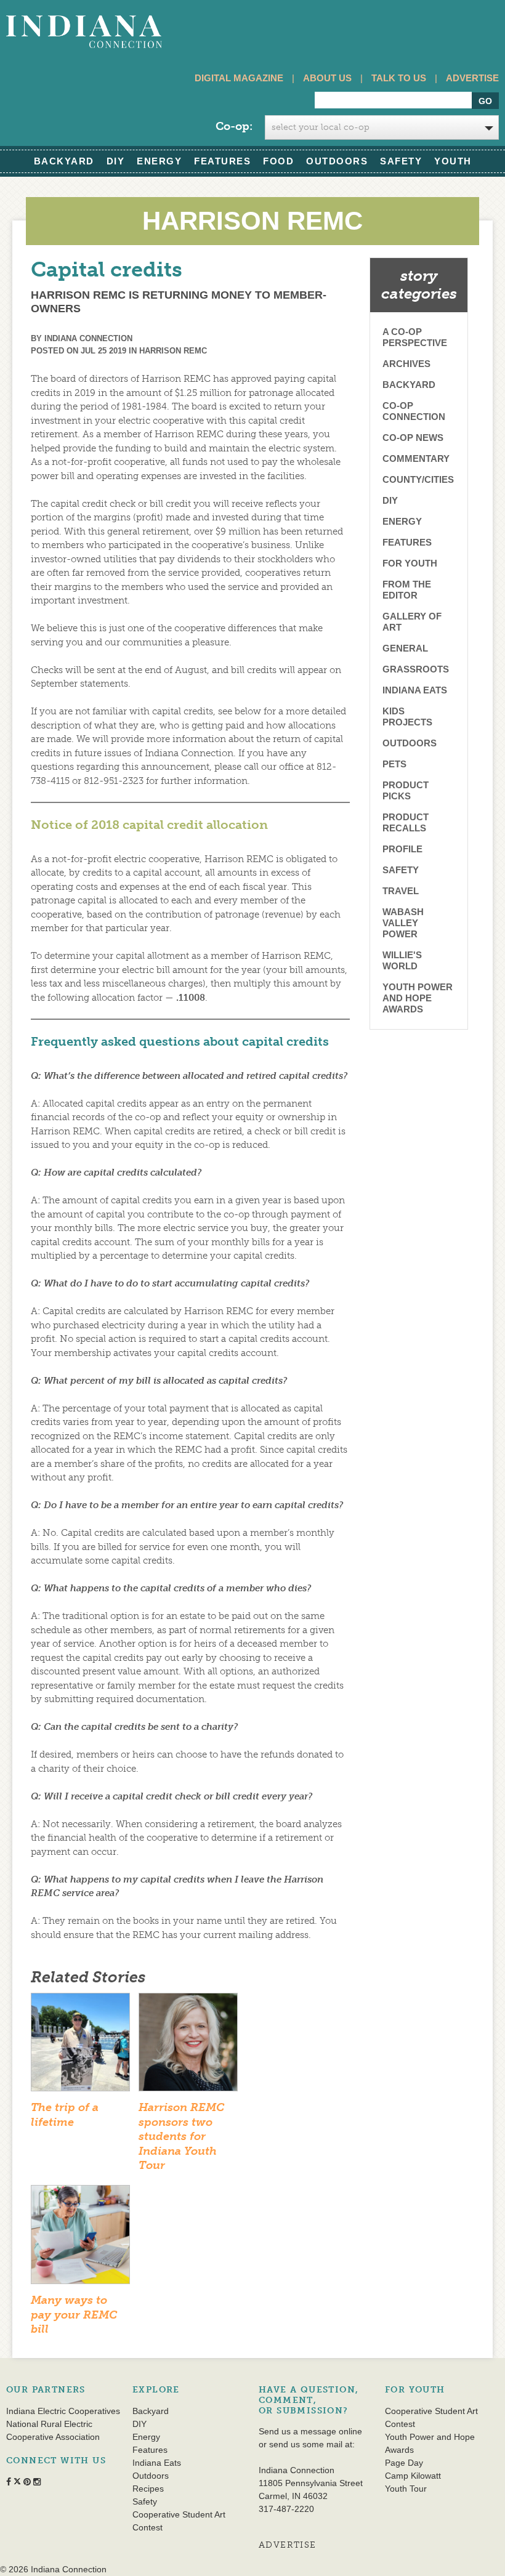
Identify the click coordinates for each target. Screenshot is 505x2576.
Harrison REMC (173, 351)
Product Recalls (406, 822)
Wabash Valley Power (403, 923)
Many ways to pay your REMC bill (74, 2315)
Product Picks (406, 790)
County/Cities (418, 479)
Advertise (472, 78)
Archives (406, 364)
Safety (401, 161)
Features (222, 161)
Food (278, 161)
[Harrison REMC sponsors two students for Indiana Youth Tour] (188, 2046)
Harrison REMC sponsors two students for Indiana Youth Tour (181, 2136)
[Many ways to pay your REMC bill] (80, 2239)
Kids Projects (407, 717)
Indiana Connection (88, 338)
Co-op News (413, 438)
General (405, 648)
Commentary (416, 458)
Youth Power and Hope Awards (418, 998)
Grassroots (416, 669)
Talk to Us (399, 78)
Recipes (148, 2489)
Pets (394, 764)
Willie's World (402, 960)
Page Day (404, 2463)
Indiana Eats (415, 690)
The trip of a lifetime (65, 2114)
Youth (453, 161)
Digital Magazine (239, 78)
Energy (159, 161)
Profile (402, 849)
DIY (116, 161)
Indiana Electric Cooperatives (63, 2411)
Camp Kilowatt (413, 2476)
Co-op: (234, 126)
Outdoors (337, 161)
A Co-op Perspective (415, 337)
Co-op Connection (414, 411)
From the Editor (407, 590)
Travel (401, 891)
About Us (327, 78)
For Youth (410, 563)
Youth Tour (406, 2489)
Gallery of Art (412, 622)
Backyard (64, 161)
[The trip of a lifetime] (80, 2046)
